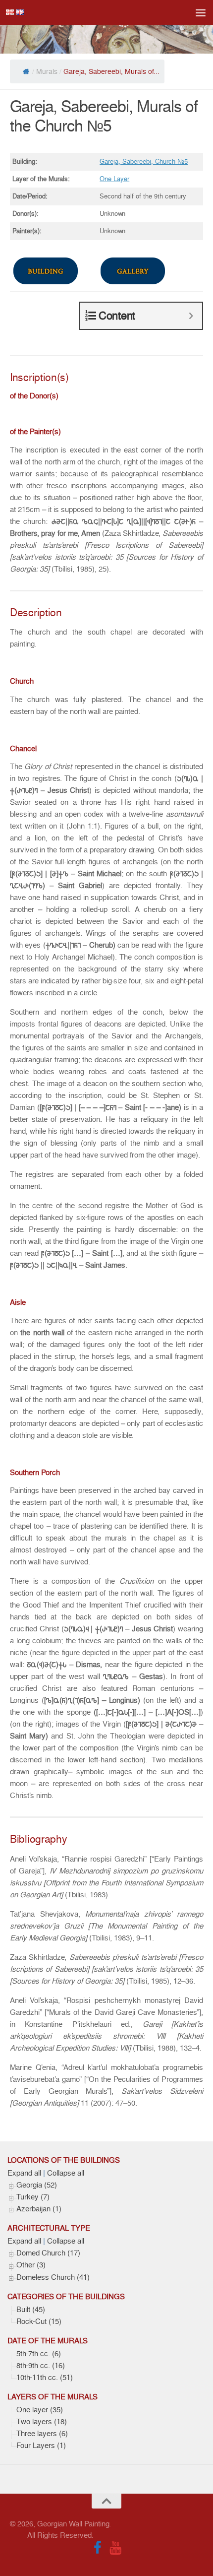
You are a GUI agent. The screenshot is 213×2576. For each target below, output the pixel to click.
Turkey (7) (33, 2197)
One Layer (114, 179)
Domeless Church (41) (53, 2277)
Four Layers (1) (41, 2446)
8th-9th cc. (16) (41, 2366)
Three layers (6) (42, 2434)
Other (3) (31, 2265)
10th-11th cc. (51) (45, 2378)
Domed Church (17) (48, 2253)
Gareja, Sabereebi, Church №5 (144, 161)
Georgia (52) (37, 2185)
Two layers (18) (42, 2422)
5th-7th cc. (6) (39, 2354)
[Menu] (201, 12)
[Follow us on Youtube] (115, 2548)
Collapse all (66, 2173)
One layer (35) (40, 2410)
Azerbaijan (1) (39, 2209)
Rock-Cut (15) (39, 2321)
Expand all (24, 2173)
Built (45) (31, 2310)
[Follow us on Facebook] (98, 2548)
